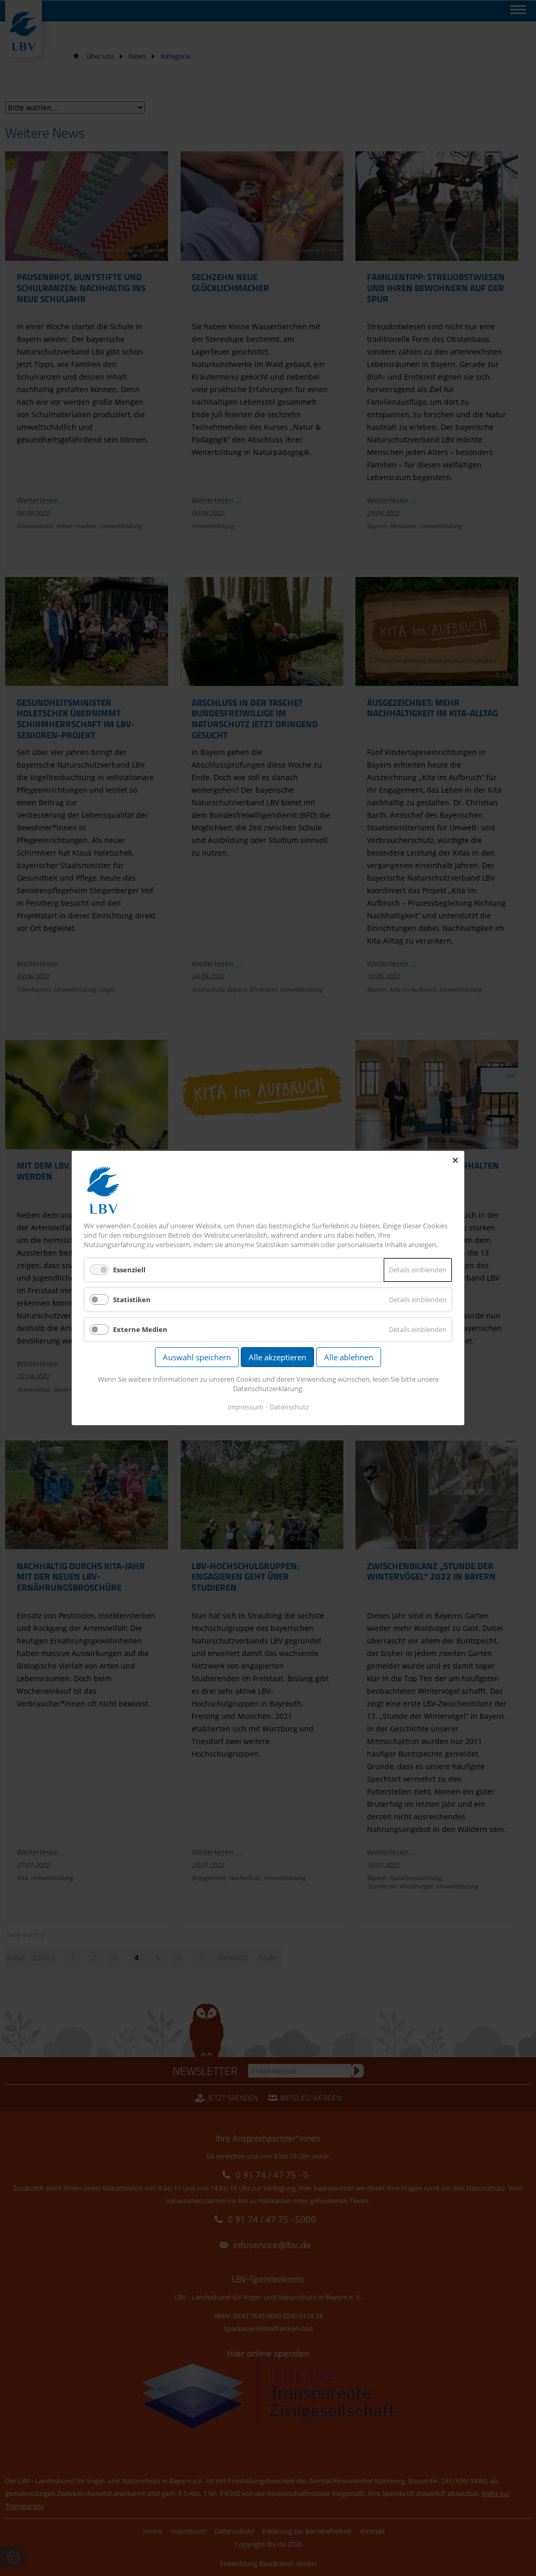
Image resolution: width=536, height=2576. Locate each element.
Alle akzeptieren (277, 1357)
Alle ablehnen (349, 1357)
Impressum (245, 1407)
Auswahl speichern (197, 1357)
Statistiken (132, 1300)
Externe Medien (140, 1329)
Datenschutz (289, 1407)
